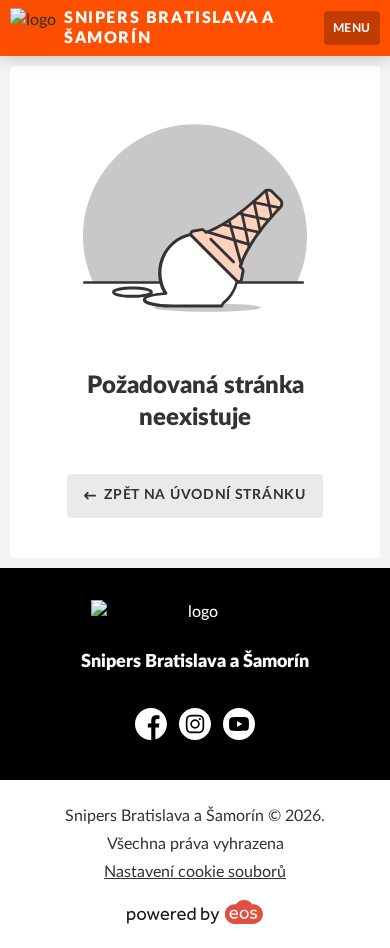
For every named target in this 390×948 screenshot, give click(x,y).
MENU (352, 28)
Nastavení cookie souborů (195, 872)
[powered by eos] (195, 912)
